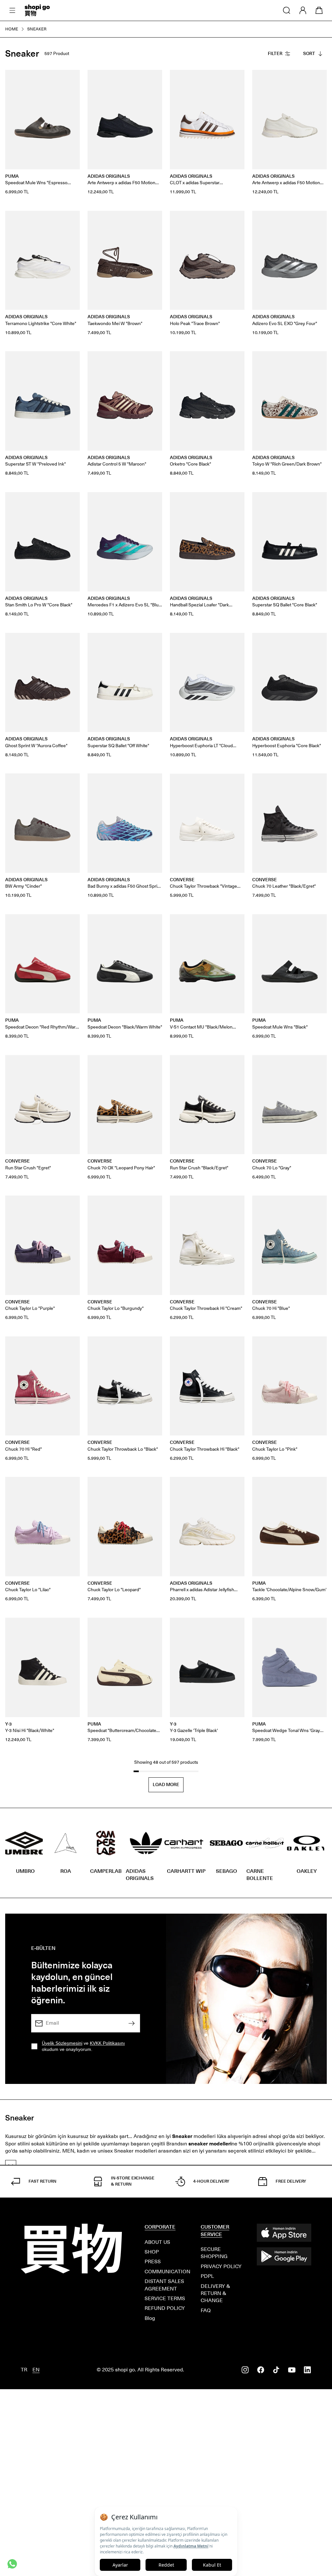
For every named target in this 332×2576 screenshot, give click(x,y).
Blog (150, 2318)
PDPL (207, 2276)
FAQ (206, 2310)
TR (24, 2370)
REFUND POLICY (165, 2308)
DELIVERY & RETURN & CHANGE (215, 2293)
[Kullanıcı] (303, 10)
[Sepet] (319, 10)
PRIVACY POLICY (221, 2266)
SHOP (152, 2252)
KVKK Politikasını (107, 2043)
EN (36, 2370)
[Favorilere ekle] (71, 78)
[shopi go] (37, 10)
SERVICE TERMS (165, 2298)
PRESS (153, 2261)
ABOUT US (157, 2242)
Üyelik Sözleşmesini (62, 2043)
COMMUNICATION (167, 2272)
